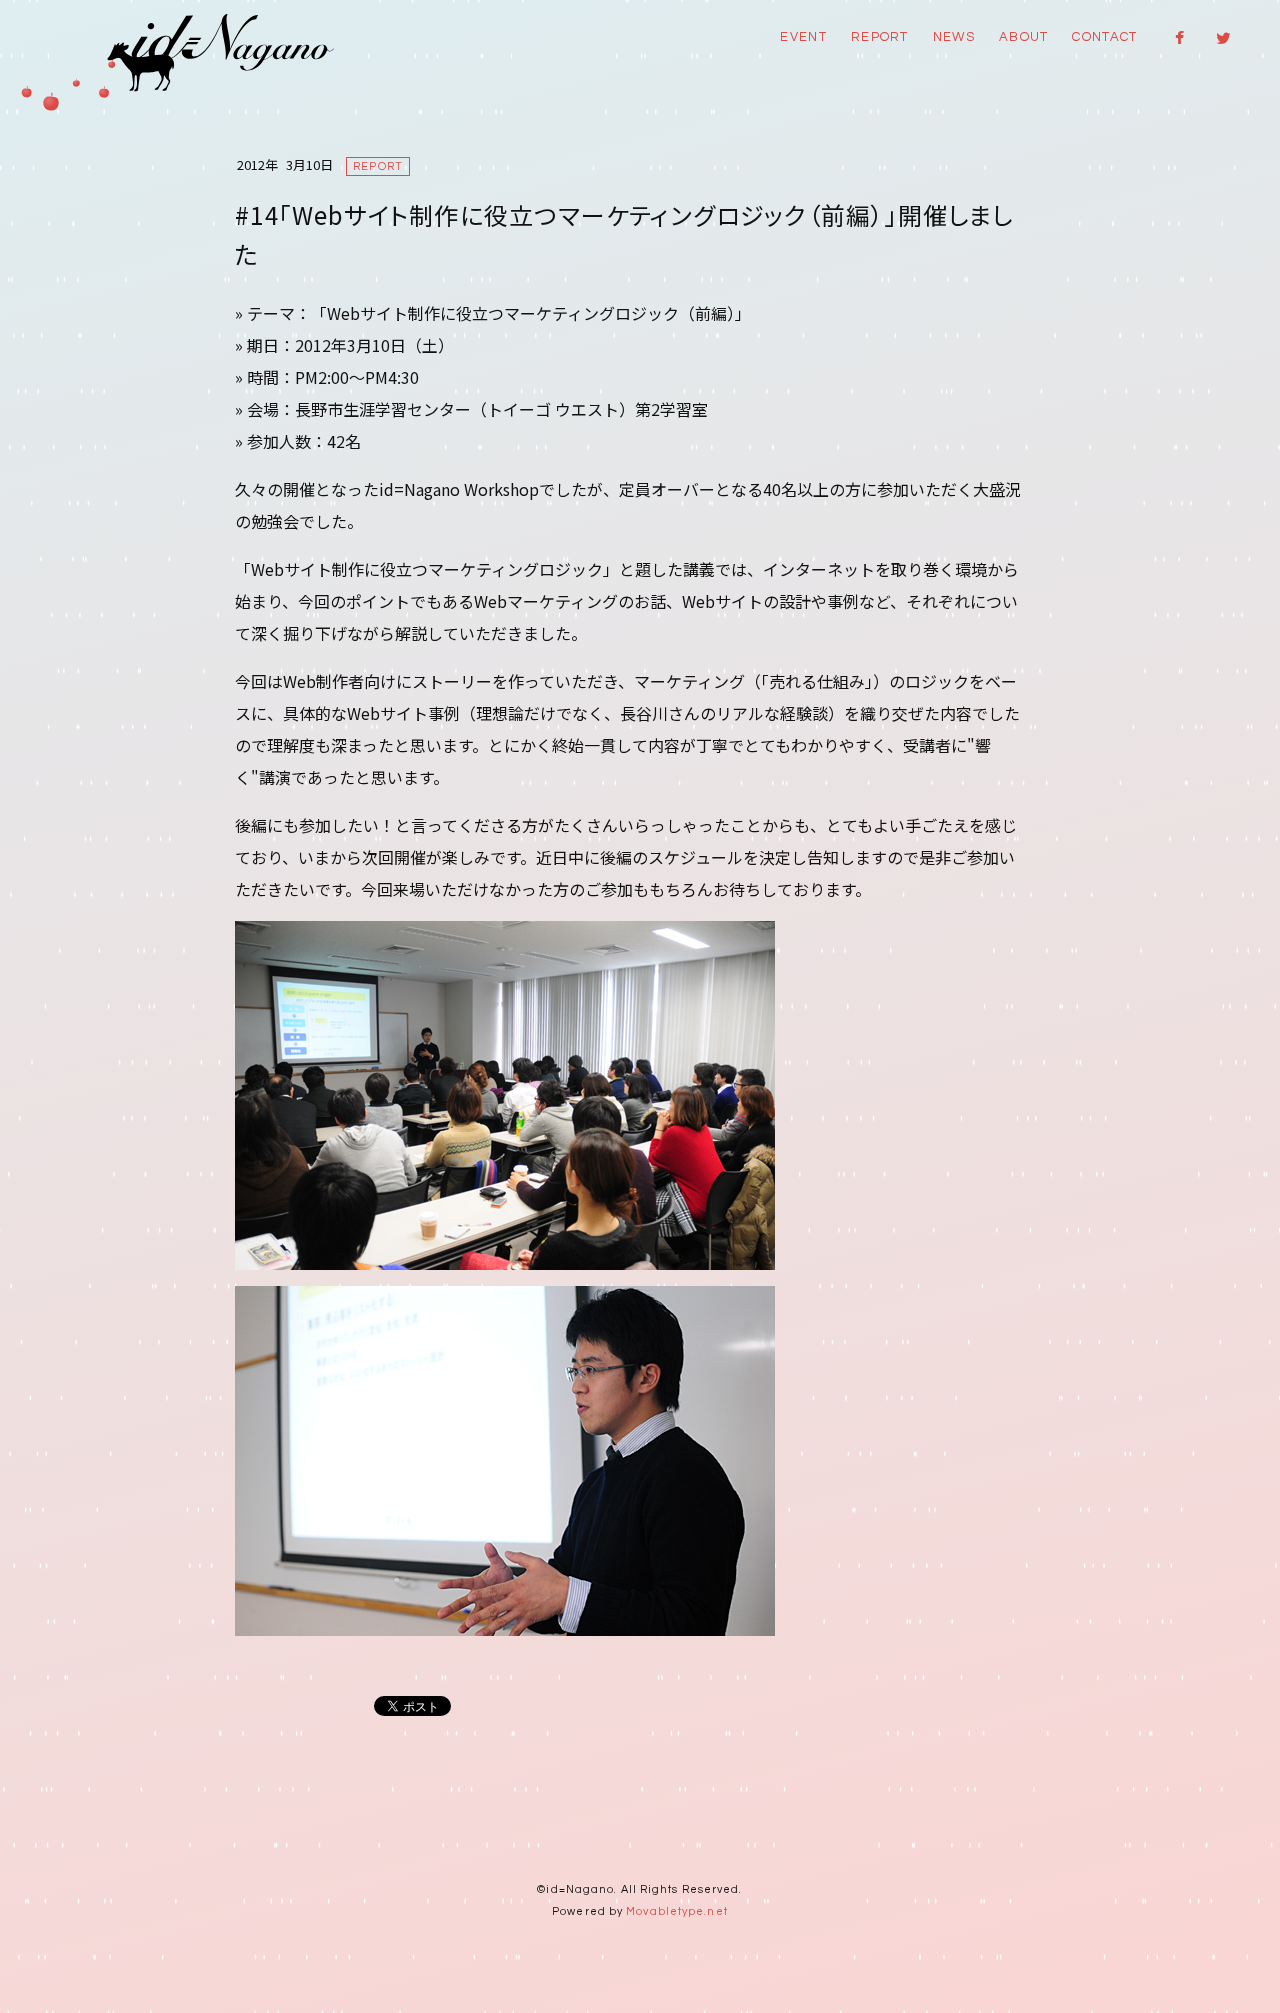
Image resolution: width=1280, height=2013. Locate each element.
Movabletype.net (677, 1911)
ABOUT (1024, 37)
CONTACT (1104, 37)
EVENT (803, 37)
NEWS (954, 37)
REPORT (880, 37)
